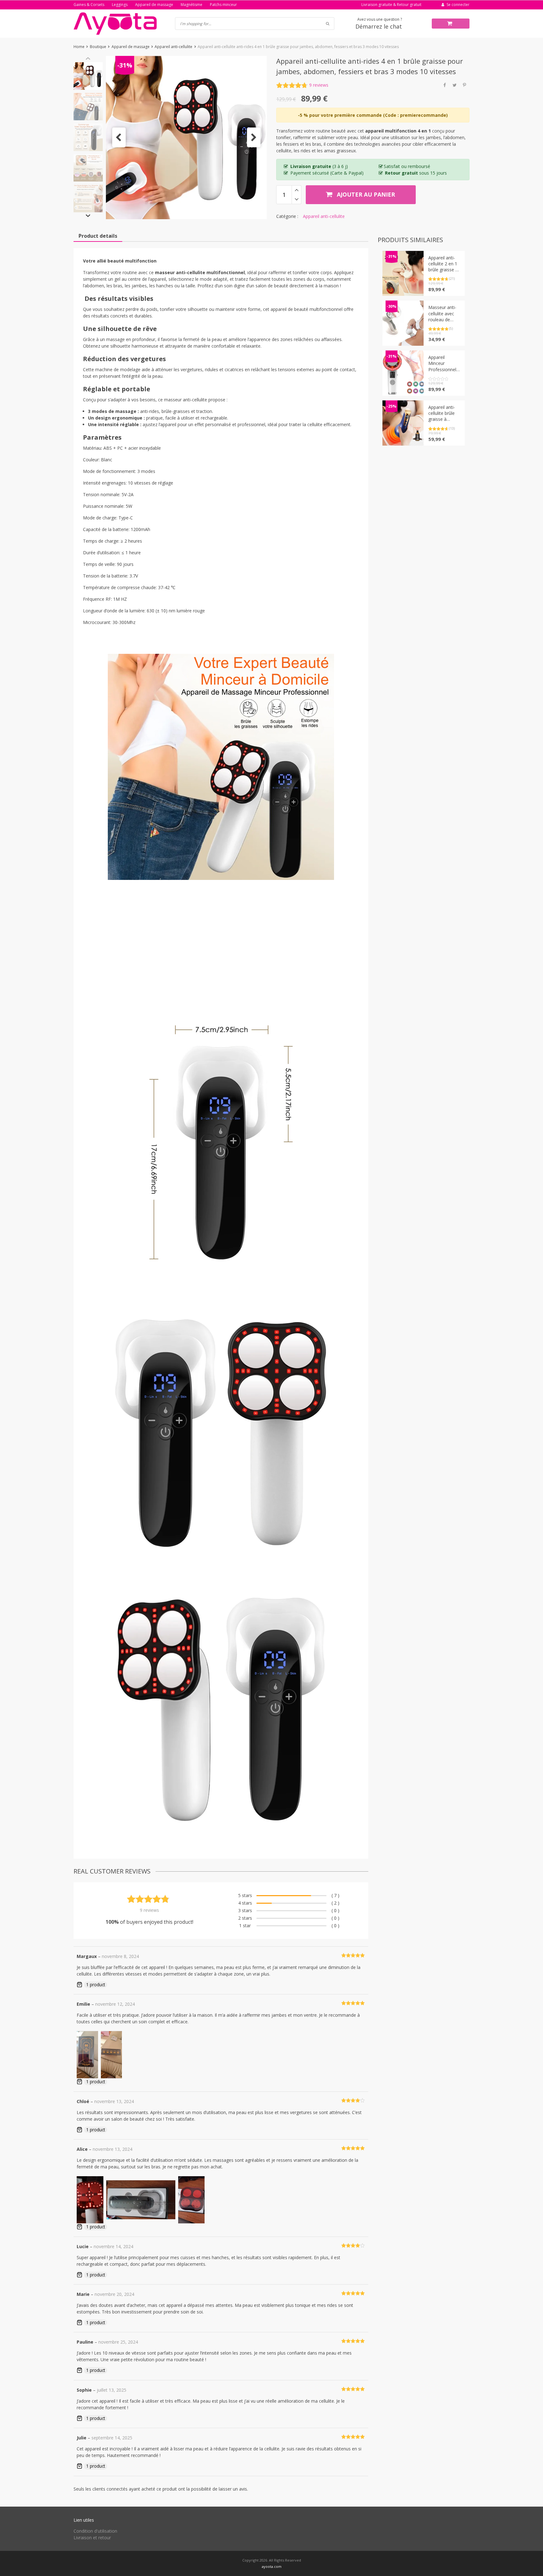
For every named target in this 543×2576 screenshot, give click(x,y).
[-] (296, 199)
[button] (119, 137)
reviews (319, 85)
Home (79, 47)
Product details (98, 236)
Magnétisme (192, 5)
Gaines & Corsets (89, 5)
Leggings (120, 5)
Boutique (98, 47)
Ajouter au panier (365, 194)
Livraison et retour (92, 2538)
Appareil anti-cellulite (173, 47)
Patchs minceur (223, 5)
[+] (296, 190)
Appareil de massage (154, 5)
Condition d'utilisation (95, 2531)
